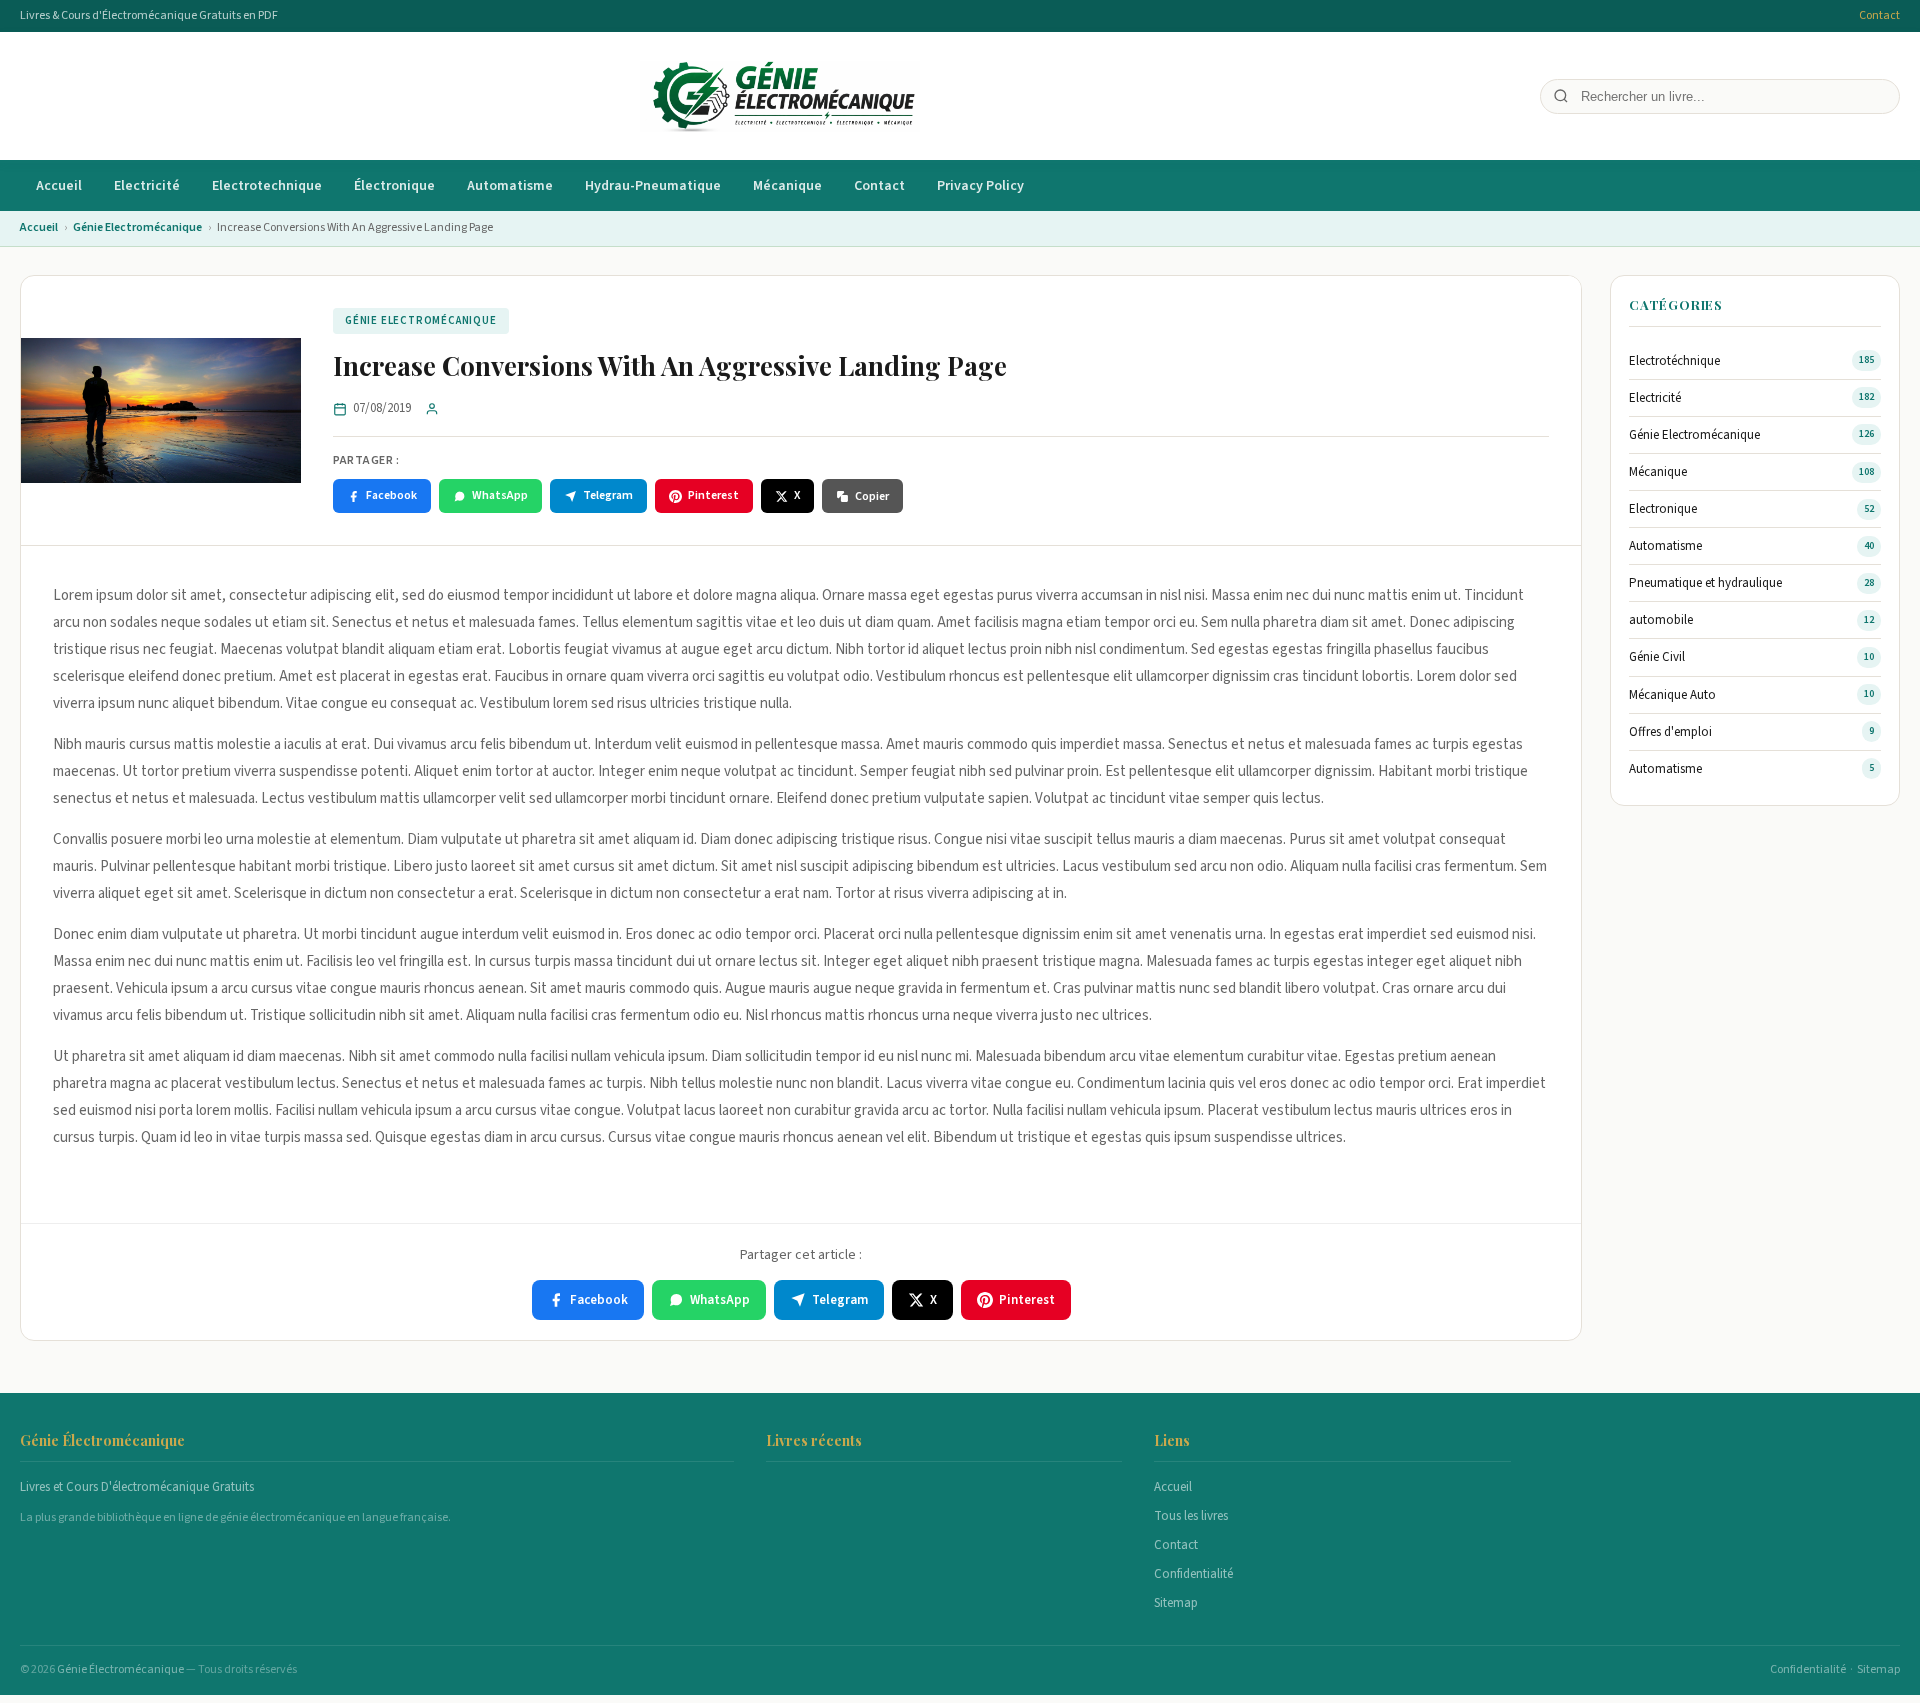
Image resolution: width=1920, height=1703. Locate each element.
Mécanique (787, 186)
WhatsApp (500, 495)
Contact (1879, 15)
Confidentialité (1193, 1574)
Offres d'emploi (1670, 732)
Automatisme (510, 186)
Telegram (608, 495)
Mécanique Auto (1672, 695)
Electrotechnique (267, 186)
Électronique (394, 186)
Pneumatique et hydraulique (1705, 583)
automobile (1661, 620)
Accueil (59, 186)
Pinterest (713, 495)
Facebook (391, 495)
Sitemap (1176, 1603)
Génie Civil (1657, 657)
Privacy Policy (980, 186)
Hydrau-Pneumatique (653, 186)
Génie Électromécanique (121, 1669)
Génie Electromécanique (137, 227)
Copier (872, 496)
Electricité (147, 186)
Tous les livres (1191, 1516)
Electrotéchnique (1674, 361)
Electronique (1663, 509)
